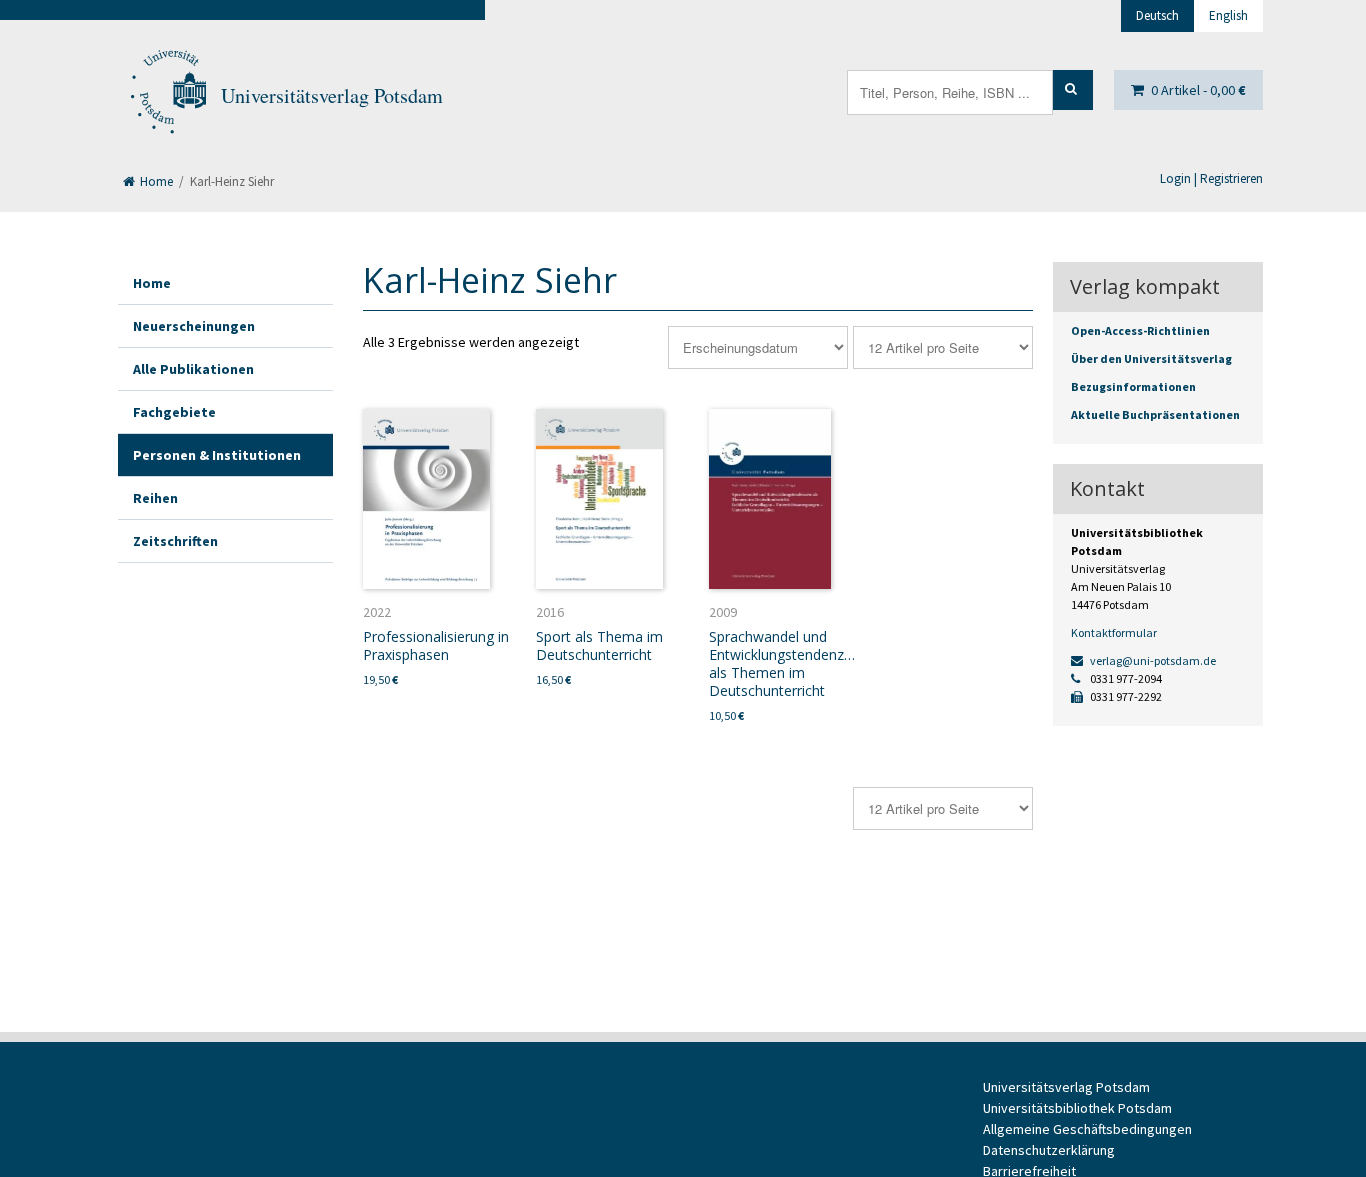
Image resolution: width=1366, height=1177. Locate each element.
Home (155, 181)
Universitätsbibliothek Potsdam (1077, 1108)
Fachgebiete (174, 412)
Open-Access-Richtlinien (1140, 330)
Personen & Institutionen (217, 455)
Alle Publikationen (193, 369)
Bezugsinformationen (1133, 386)
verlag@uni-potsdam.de (1152, 660)
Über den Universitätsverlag (1151, 358)
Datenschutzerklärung (1049, 1150)
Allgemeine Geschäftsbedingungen (1087, 1129)
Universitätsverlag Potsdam (332, 95)
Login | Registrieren (1211, 178)
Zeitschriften (175, 541)
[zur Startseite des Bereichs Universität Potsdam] (167, 96)
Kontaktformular (1114, 632)
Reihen (155, 498)
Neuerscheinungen (194, 326)
